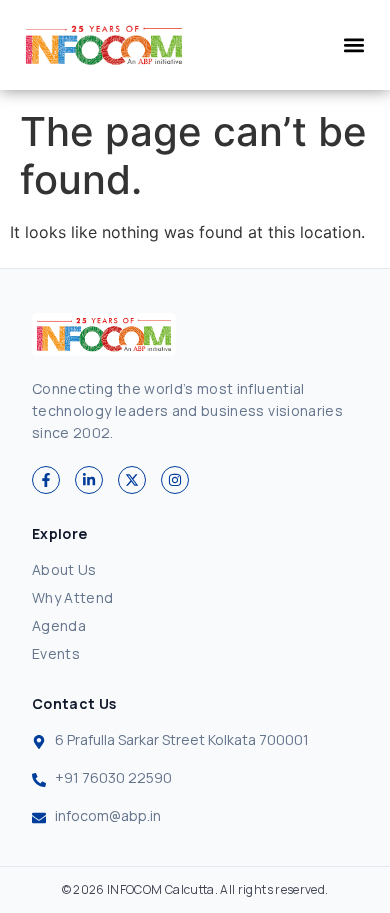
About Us (64, 569)
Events (56, 653)
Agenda (59, 625)
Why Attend (73, 597)
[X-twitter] (132, 480)
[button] (353, 45)
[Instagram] (175, 480)
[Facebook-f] (46, 480)
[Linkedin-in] (89, 480)
